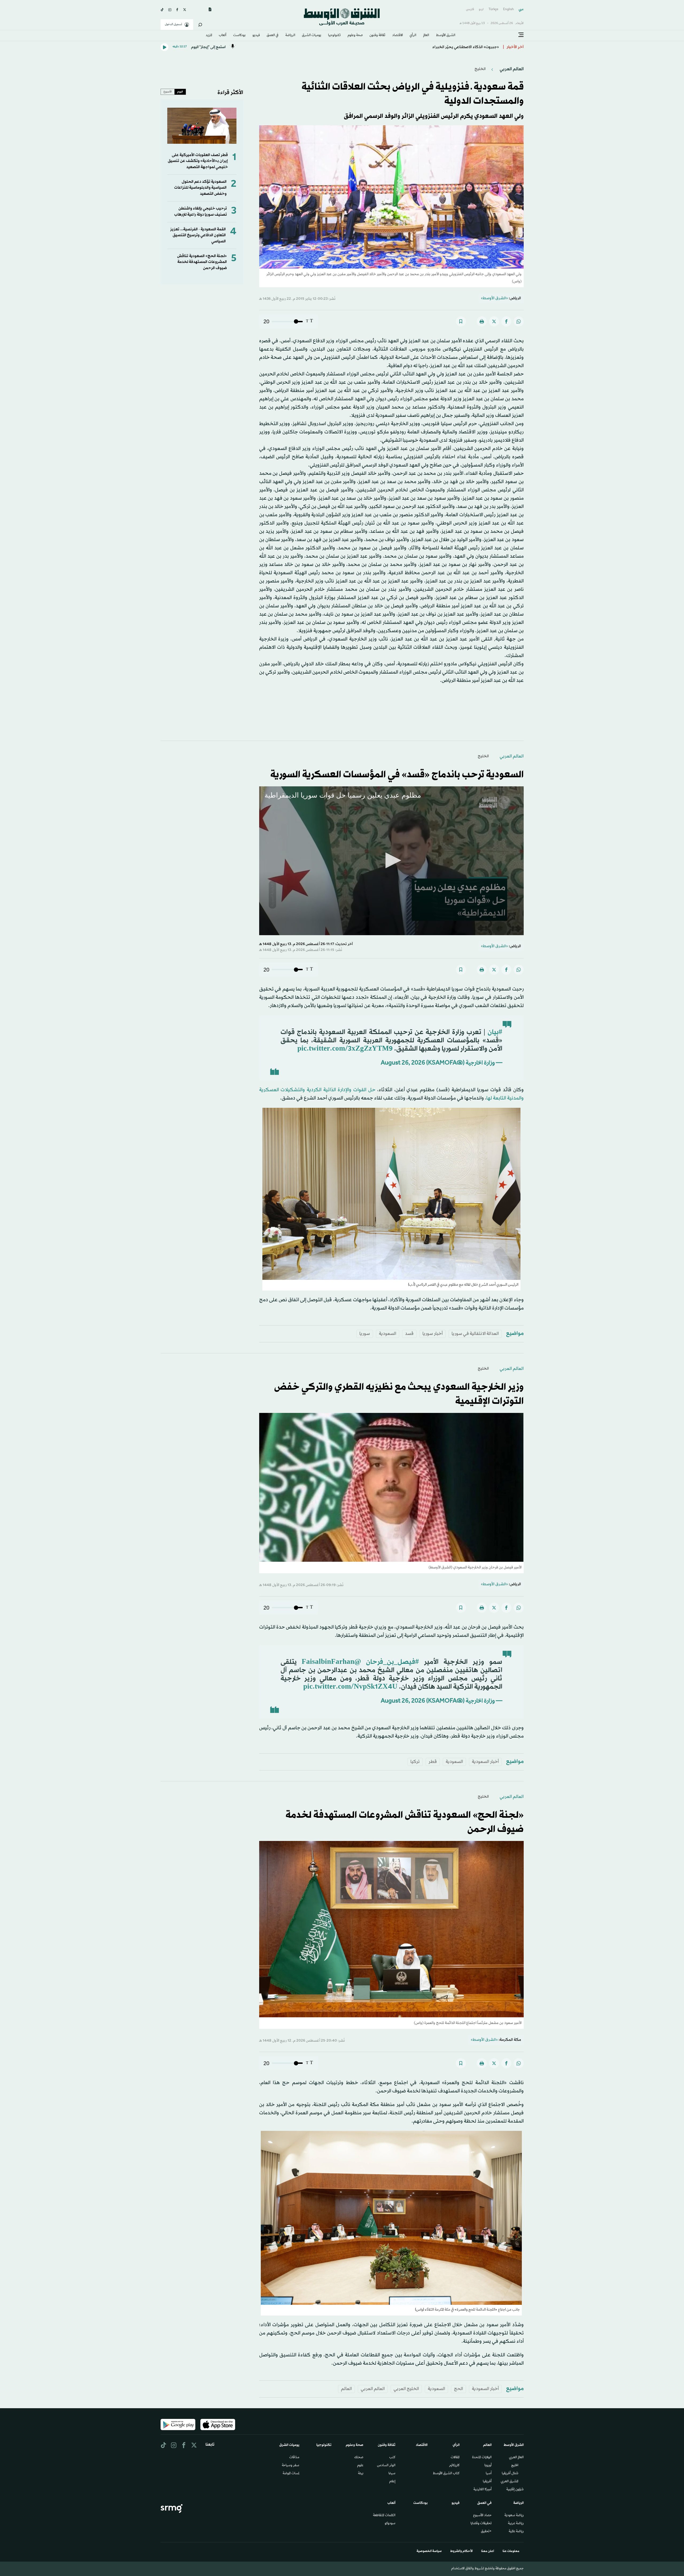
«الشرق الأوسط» (494, 298)
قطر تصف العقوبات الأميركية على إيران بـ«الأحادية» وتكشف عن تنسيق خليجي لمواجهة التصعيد (198, 161)
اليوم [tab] (180, 92)
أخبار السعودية (485, 1762)
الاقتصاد (398, 36)
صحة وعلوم (355, 36)
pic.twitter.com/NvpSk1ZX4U (350, 1687)
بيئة (361, 2474)
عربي (521, 9)
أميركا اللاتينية (483, 2490)
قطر (433, 1762)
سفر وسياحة (291, 2466)
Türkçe (493, 9)
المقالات (455, 2458)
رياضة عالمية (516, 2532)
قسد (409, 1334)
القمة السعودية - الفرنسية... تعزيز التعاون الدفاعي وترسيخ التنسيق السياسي (198, 235)
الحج (458, 2389)
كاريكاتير (454, 2466)
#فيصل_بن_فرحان (392, 1662)
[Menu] (521, 35)
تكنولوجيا (334, 36)
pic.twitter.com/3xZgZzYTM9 (345, 1049)
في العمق (273, 36)
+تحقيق (486, 2532)
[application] (391, 861)
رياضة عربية (516, 2524)
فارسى (470, 9)
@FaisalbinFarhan (331, 1662)
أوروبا (488, 2466)
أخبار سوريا (433, 1334)
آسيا (489, 2474)
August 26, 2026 (403, 1063)
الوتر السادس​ (386, 2466)
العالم (426, 36)
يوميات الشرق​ (312, 36)
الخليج (480, 69)
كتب (392, 2458)
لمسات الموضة (291, 2474)
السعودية (388, 1334)
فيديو (256, 36)
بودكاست (239, 36)
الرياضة (290, 36)
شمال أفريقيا (510, 2474)
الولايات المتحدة (482, 2458)
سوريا (365, 1334)
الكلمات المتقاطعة (384, 2516)
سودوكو (390, 2524)
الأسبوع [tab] (168, 92)
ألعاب (223, 36)
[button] (391, 860)
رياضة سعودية (514, 2516)
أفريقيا (487, 2482)
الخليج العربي (406, 2389)
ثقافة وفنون (377, 36)
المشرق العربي (510, 2482)
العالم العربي (511, 69)
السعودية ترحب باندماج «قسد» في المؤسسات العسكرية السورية (397, 775)
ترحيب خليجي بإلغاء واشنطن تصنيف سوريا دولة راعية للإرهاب (201, 211)
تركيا (415, 1762)
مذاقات (294, 2458)
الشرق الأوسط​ (446, 36)
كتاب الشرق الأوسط (446, 2474)
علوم (360, 2466)
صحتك (359, 2458)
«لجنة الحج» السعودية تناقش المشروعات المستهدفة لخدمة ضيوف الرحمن (202, 262)
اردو (481, 9)
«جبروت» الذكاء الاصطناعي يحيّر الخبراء (466, 47)
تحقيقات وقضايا (481, 2524)
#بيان (495, 1032)
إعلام (392, 2482)
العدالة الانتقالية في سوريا (475, 1334)
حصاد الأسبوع (482, 2516)
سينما (392, 2474)
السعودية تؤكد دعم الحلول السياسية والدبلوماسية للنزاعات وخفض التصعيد (200, 188)
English (508, 9)
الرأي (413, 36)
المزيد (209, 36)
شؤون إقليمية (515, 2490)
